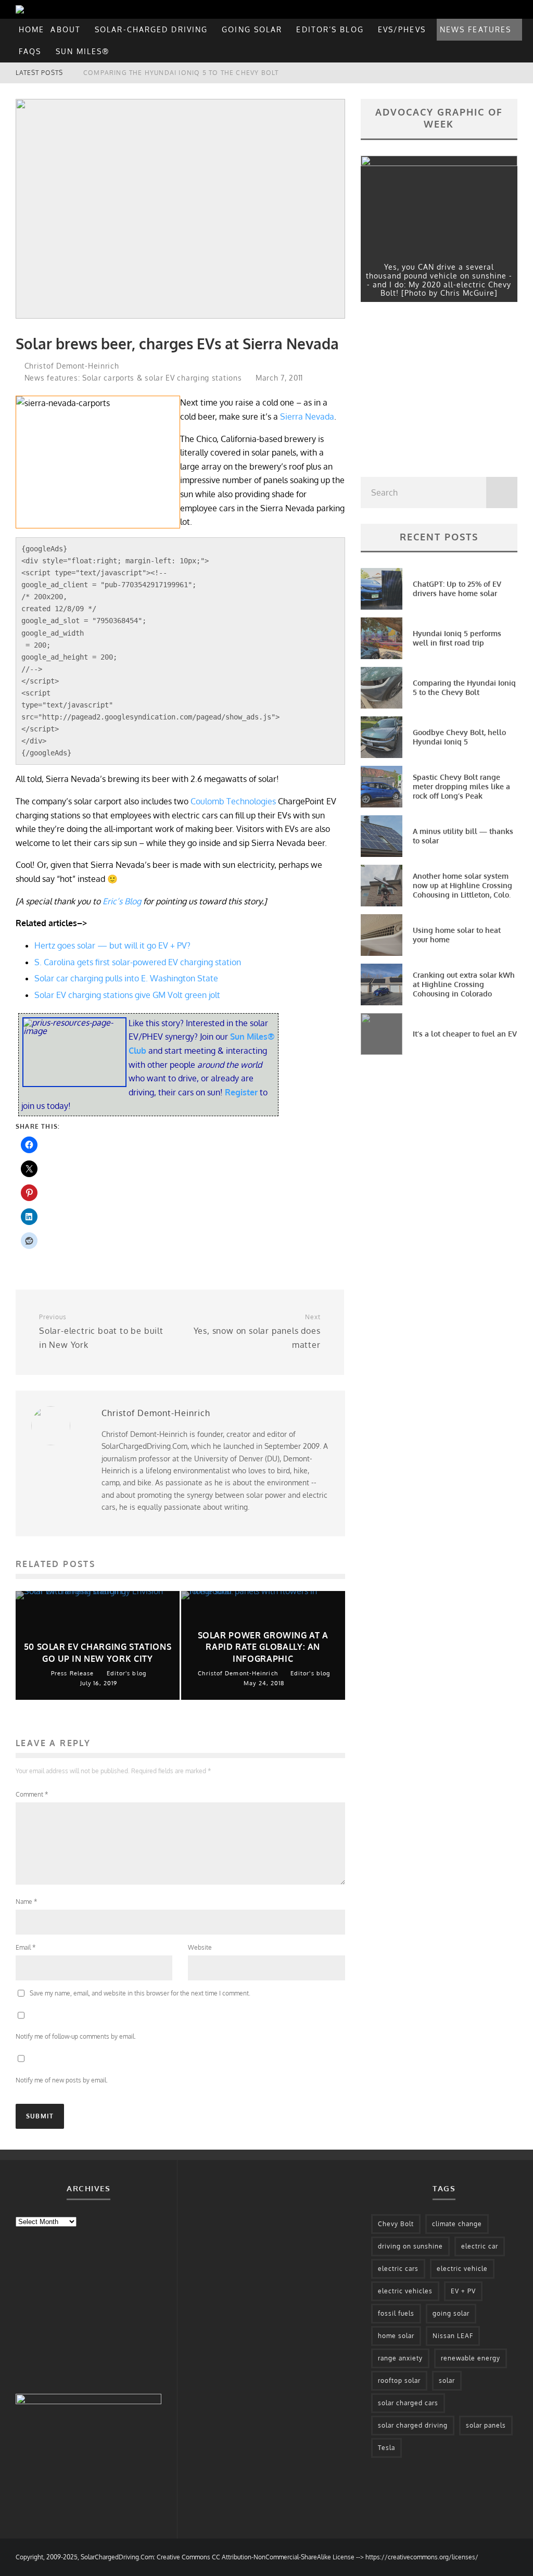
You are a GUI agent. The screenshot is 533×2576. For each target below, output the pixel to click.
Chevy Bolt (396, 2224)
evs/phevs (402, 29)
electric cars (398, 2269)
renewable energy (471, 2358)
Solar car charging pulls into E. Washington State (126, 978)
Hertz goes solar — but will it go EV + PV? (112, 945)
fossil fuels (396, 2313)
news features (475, 29)
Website (200, 1947)
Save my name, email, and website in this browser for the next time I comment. (140, 1993)
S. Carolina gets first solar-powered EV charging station (138, 962)
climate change (457, 2224)
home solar (396, 2336)
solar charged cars (408, 2403)
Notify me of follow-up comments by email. (76, 2036)
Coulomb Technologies (233, 801)
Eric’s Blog (122, 901)
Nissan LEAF (453, 2336)
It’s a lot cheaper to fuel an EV (465, 1034)
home (31, 29)
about (66, 29)
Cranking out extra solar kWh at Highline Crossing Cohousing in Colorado (464, 984)
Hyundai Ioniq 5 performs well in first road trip (457, 638)
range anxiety (400, 2358)
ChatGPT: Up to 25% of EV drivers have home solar (457, 589)
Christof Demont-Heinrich (71, 366)
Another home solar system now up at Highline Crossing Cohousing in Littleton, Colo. (462, 885)
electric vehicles (405, 2291)
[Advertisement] (439, 392)
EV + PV (463, 2291)
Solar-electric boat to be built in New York (101, 1331)
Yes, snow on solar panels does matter (257, 1331)
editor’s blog (330, 29)
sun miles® (83, 51)
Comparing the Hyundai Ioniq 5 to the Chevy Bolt (464, 687)
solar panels (486, 2425)
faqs (30, 51)
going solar (252, 29)
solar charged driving (413, 2425)
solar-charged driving (151, 29)
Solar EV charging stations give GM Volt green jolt (127, 995)
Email (26, 1947)
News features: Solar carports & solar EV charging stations (133, 378)
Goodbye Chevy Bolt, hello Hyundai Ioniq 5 (169, 73)
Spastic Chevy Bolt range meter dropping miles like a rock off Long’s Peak (461, 786)
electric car (480, 2246)
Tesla (386, 2448)
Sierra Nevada (307, 416)
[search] (502, 493)
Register (242, 1092)
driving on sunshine (410, 2246)
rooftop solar (399, 2381)
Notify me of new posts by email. (62, 2080)
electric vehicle (462, 2269)
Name (26, 1902)
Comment (32, 1794)
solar (447, 2381)
